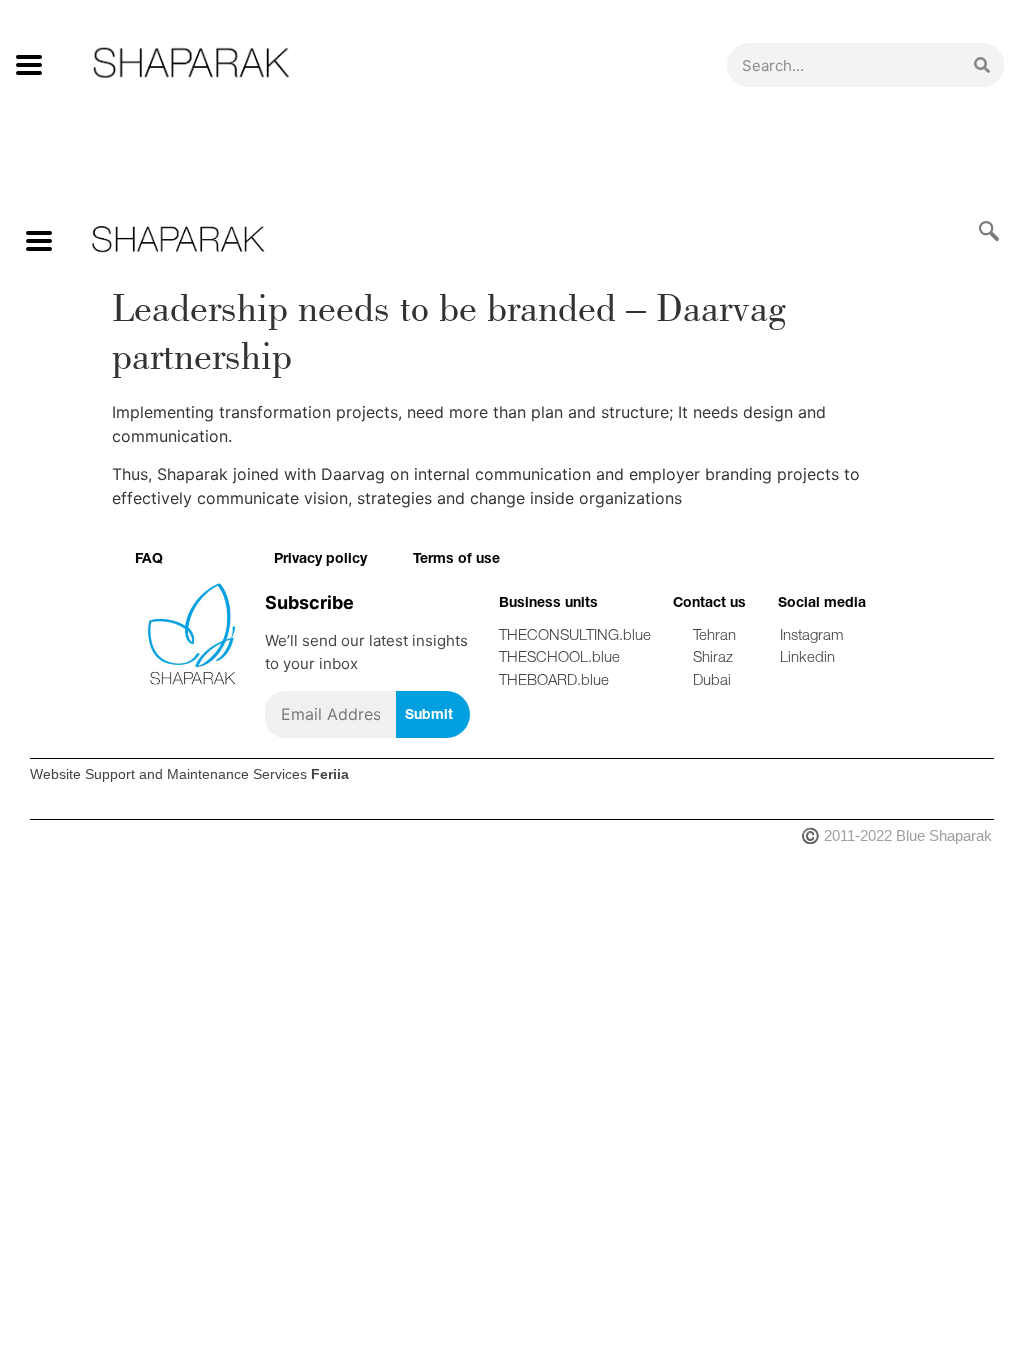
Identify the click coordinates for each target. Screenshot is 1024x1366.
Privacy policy (320, 557)
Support (110, 774)
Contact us (709, 601)
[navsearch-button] (979, 233)
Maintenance (208, 774)
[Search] (982, 65)
